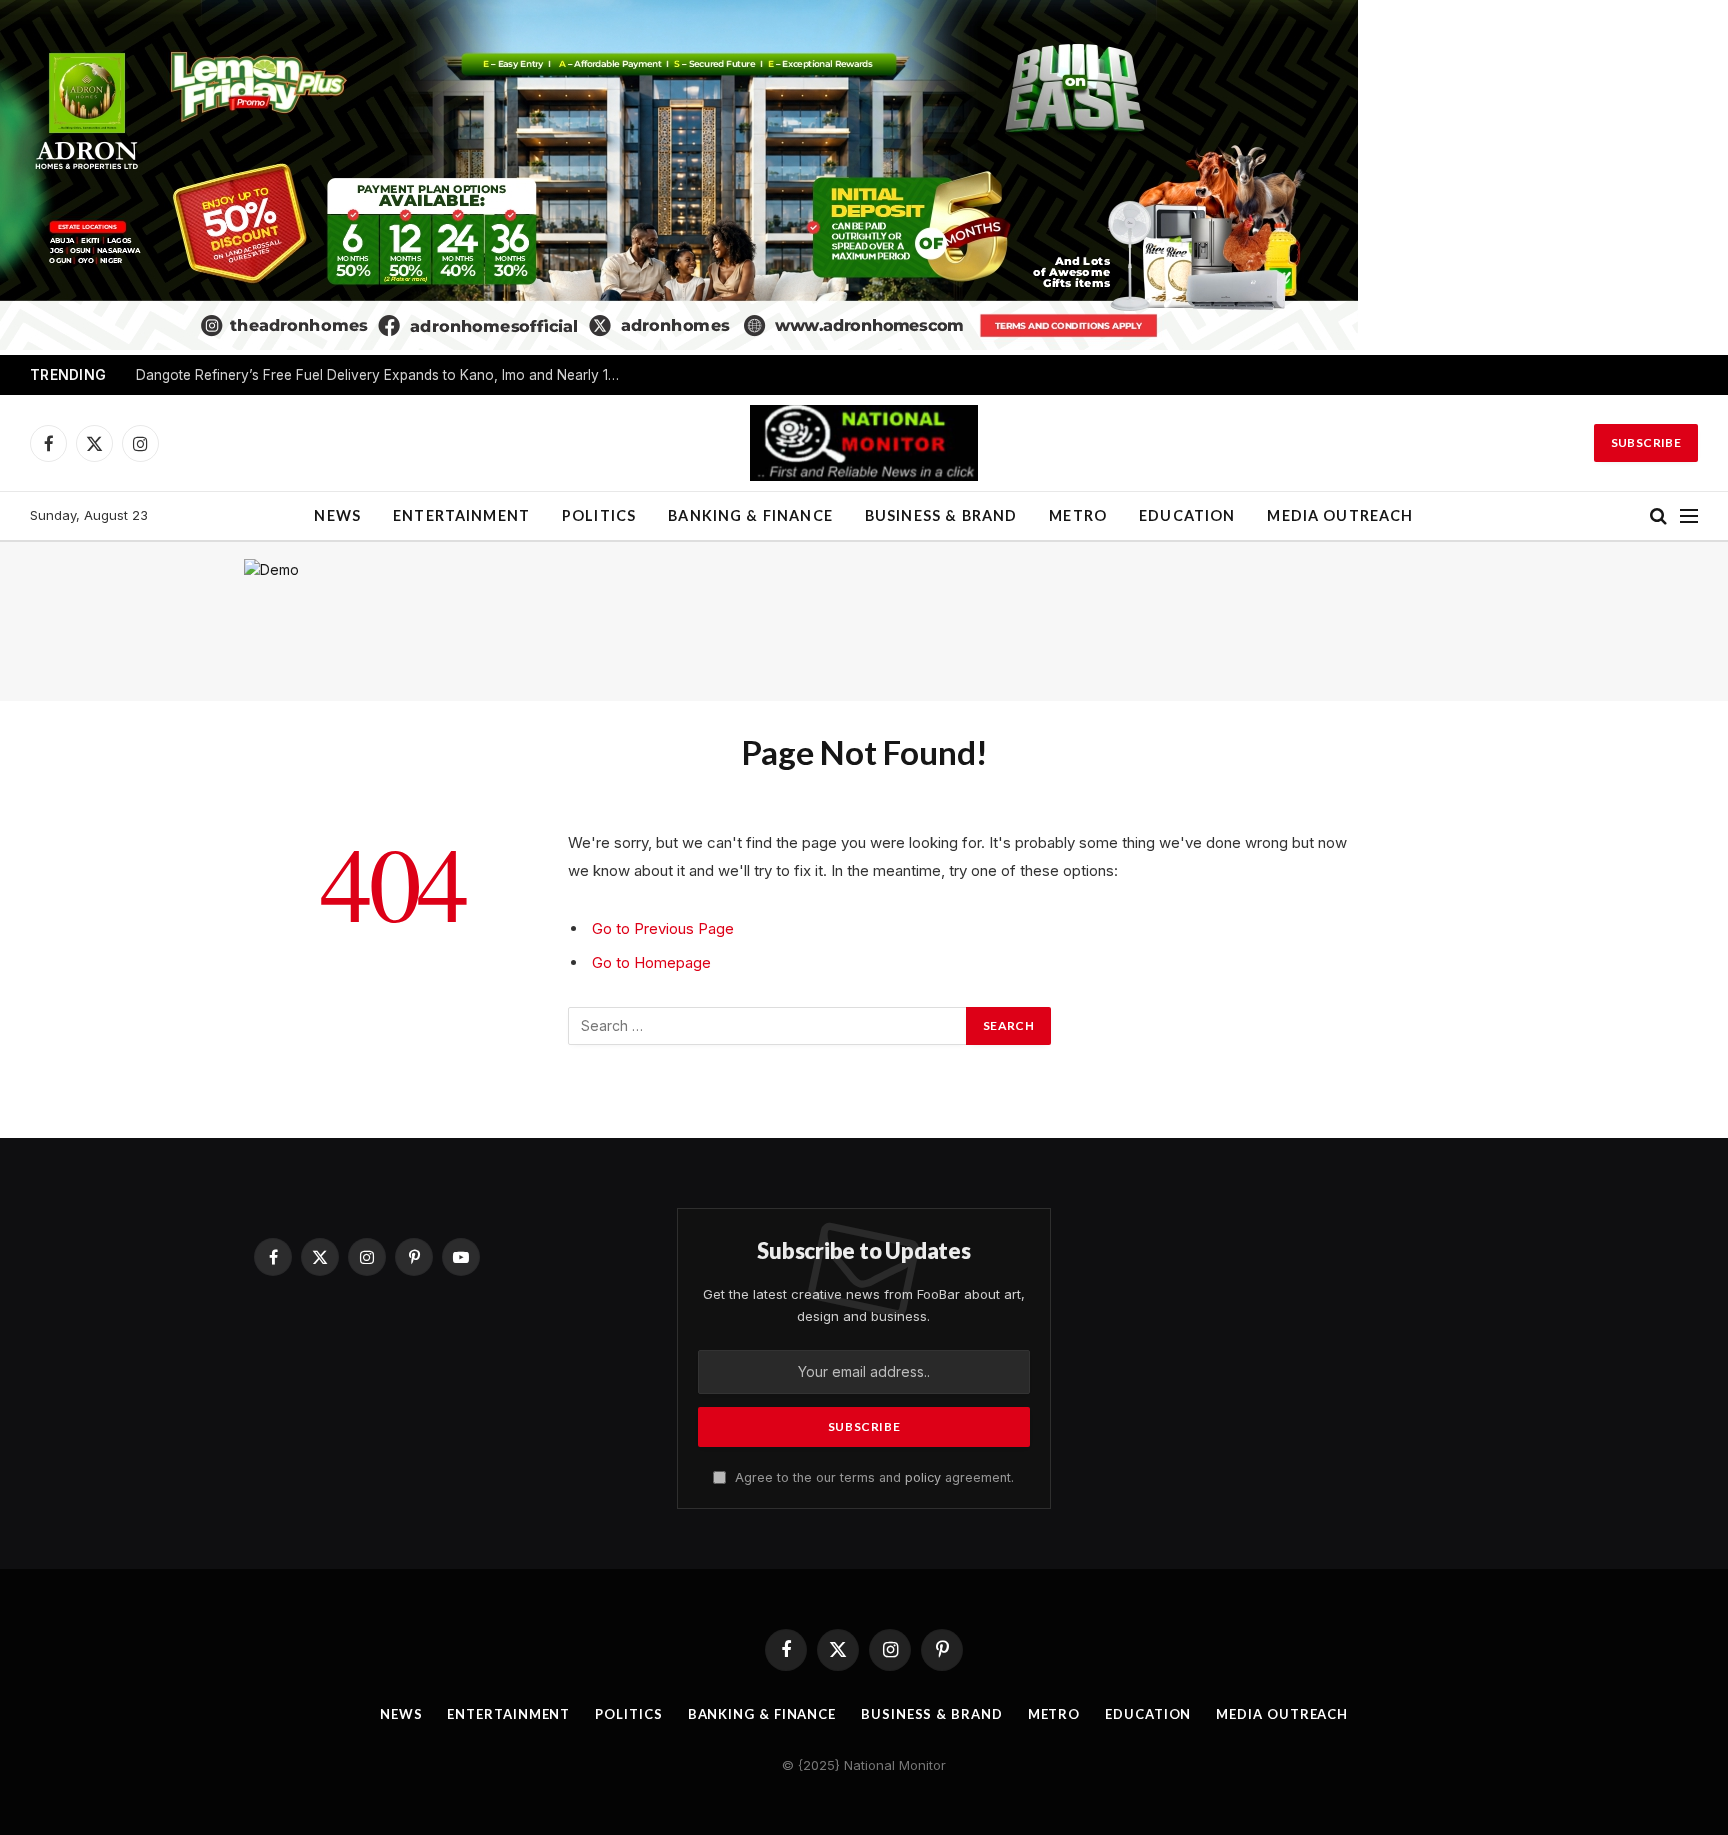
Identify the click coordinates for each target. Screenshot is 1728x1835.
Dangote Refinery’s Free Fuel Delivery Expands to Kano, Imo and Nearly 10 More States (386, 375)
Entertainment (461, 515)
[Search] (1658, 516)
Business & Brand (941, 515)
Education (1187, 515)
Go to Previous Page (663, 928)
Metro (1078, 515)
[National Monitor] (864, 443)
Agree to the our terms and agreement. (872, 1477)
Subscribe (1646, 442)
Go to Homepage (651, 962)
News (337, 515)
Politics (599, 515)
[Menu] (1689, 516)
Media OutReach (1340, 515)
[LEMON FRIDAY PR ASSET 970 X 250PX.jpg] (679, 344)
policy (923, 1477)
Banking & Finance (750, 515)
